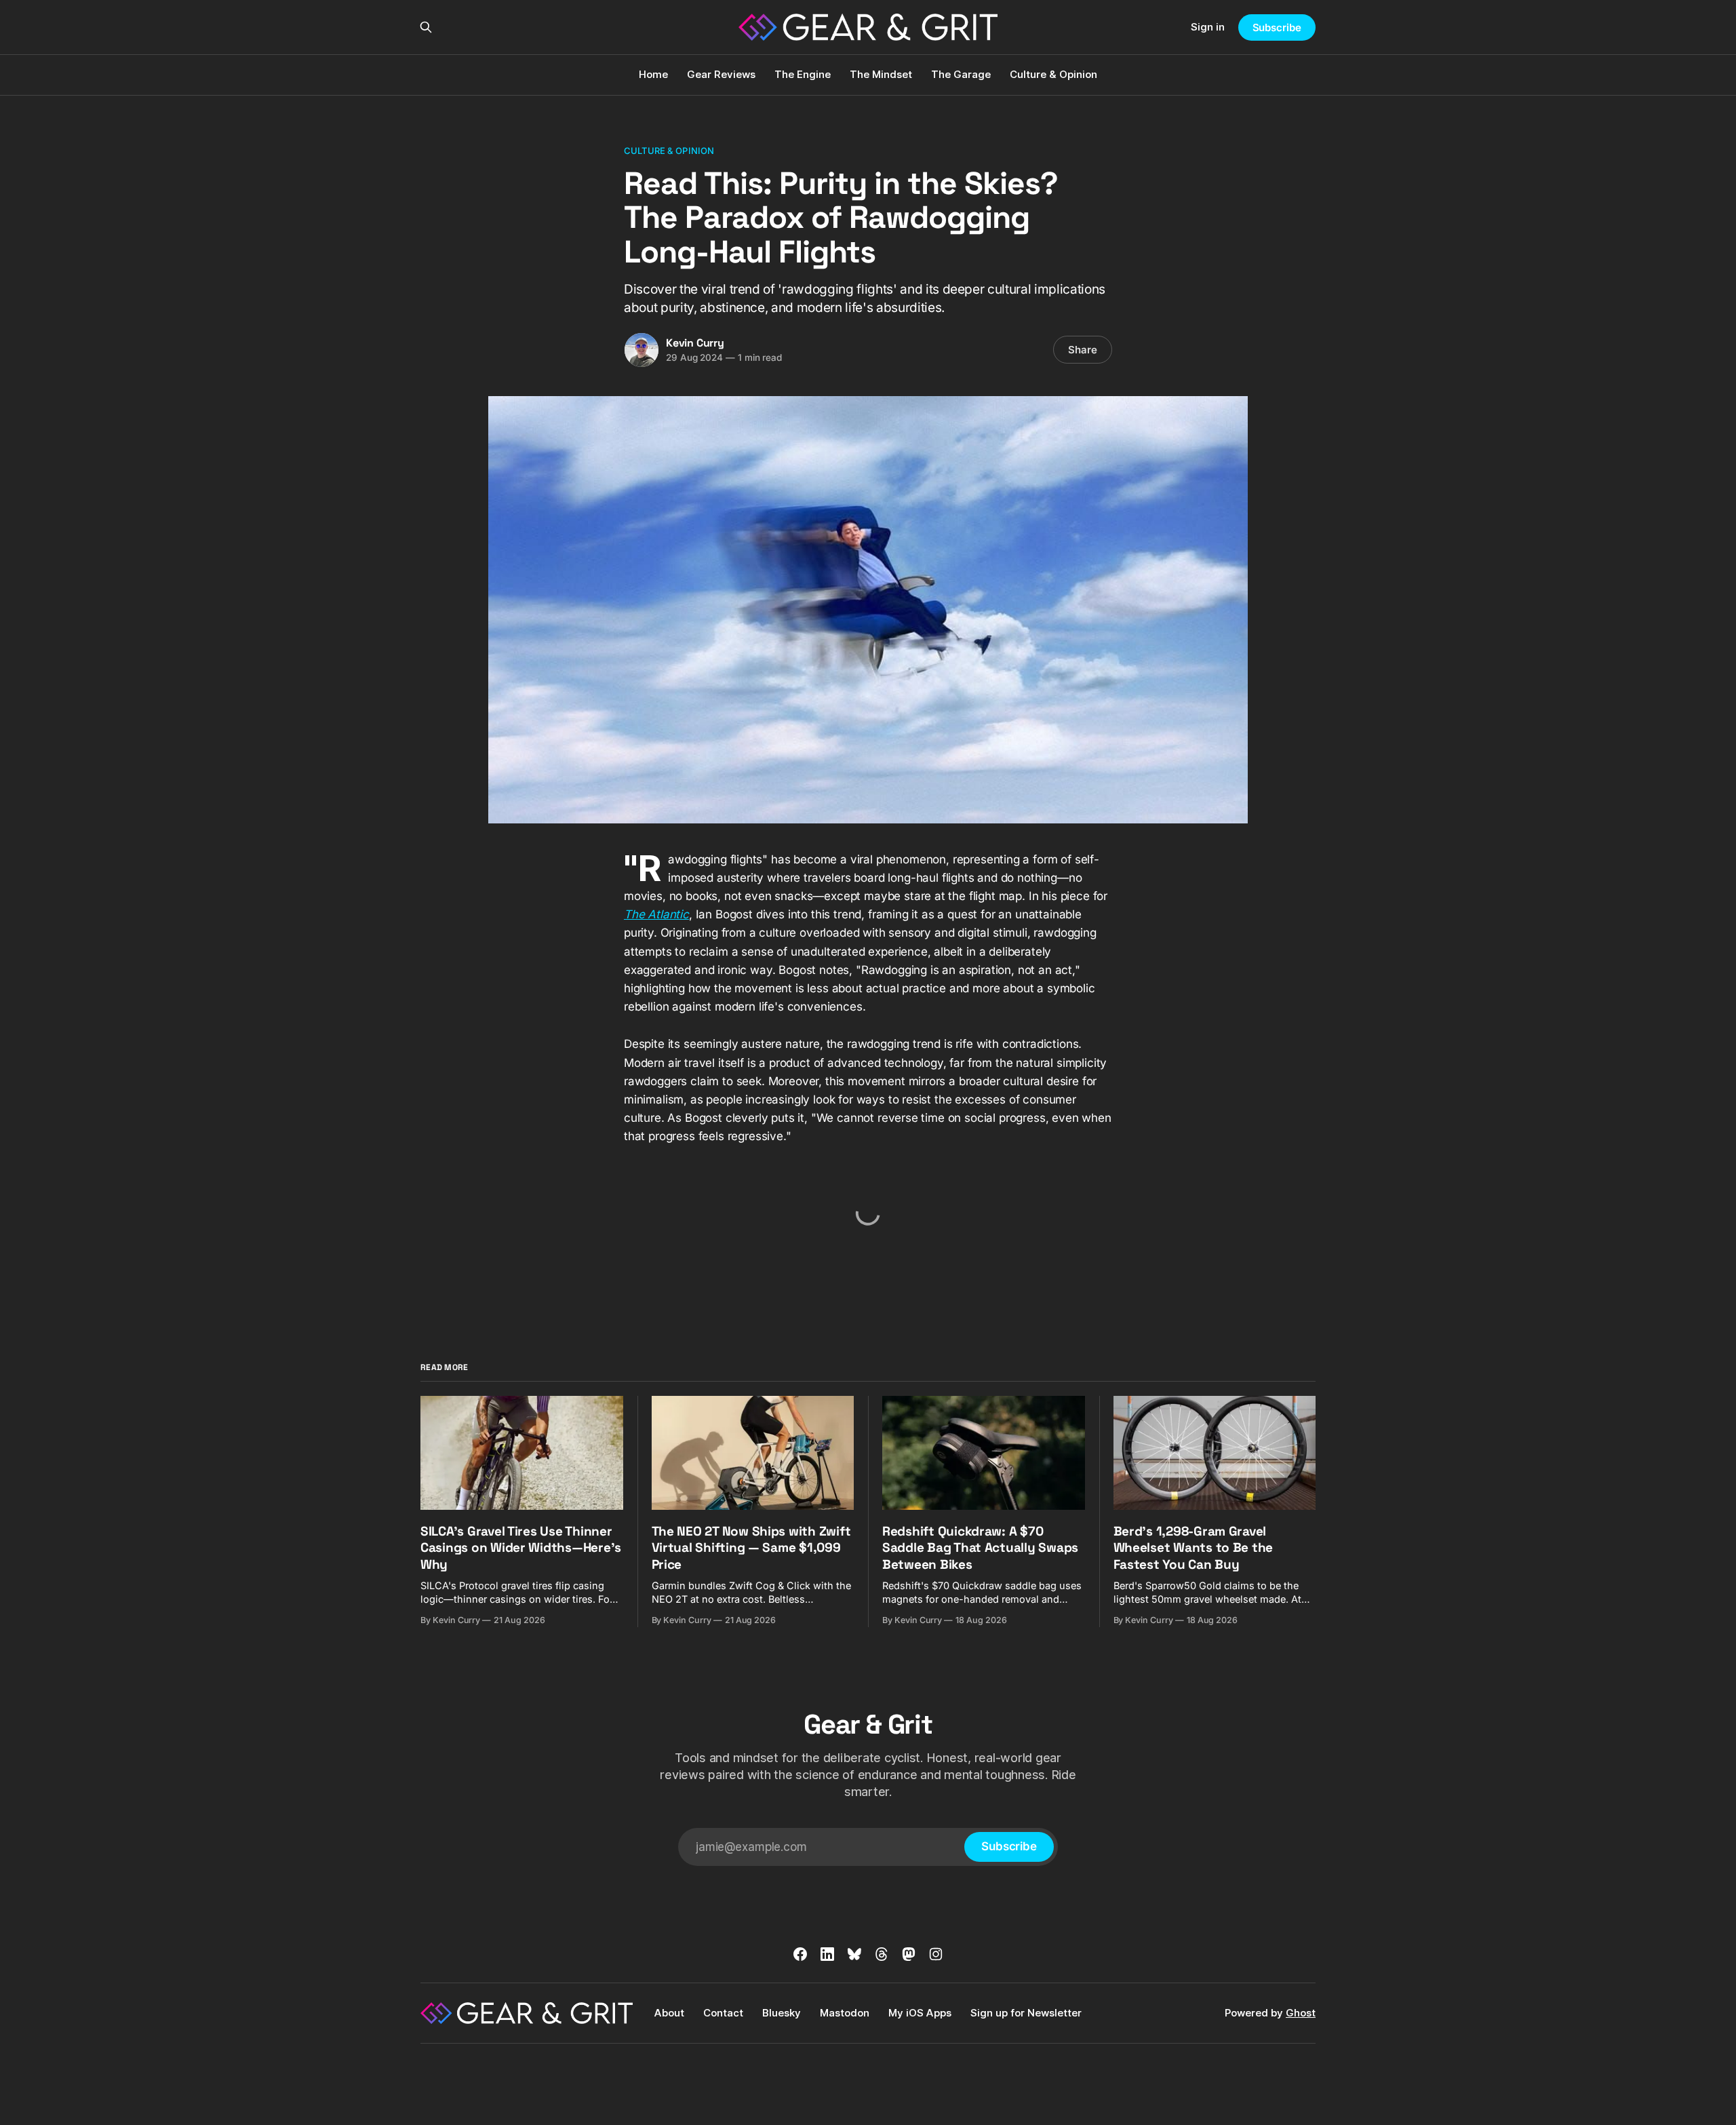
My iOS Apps (920, 2013)
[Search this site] (426, 27)
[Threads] (882, 1954)
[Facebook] (800, 1954)
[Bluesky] (854, 1954)
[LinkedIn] (827, 1954)
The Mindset (881, 74)
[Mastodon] (909, 1954)
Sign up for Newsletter (1026, 2013)
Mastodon (845, 2013)
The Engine (803, 74)
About (669, 2013)
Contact (723, 2013)
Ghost (1301, 2013)
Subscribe (1277, 27)
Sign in (1208, 27)
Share (1083, 350)
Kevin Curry (695, 343)
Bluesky (782, 2013)
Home (653, 74)
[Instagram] (936, 1954)
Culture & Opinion (1053, 74)
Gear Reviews (721, 74)
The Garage (961, 74)
